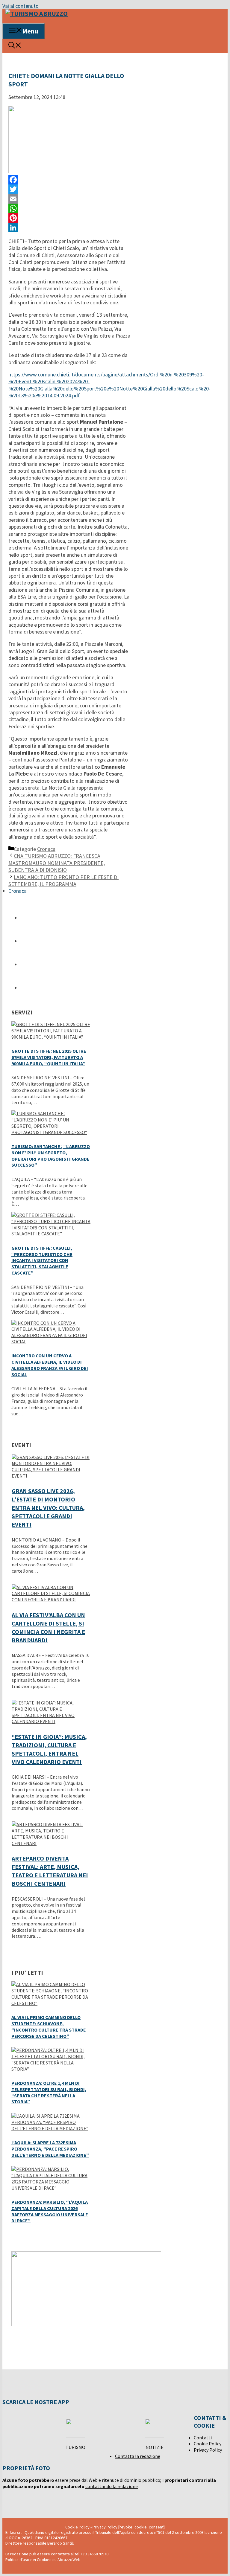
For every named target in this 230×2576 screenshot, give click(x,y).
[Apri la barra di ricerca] (15, 46)
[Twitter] (69, 189)
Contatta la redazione (138, 2456)
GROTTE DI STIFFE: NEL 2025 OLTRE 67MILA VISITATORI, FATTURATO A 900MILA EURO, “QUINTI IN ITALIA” (49, 1057)
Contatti (203, 2438)
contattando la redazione (112, 2486)
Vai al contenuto (21, 6)
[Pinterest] (69, 218)
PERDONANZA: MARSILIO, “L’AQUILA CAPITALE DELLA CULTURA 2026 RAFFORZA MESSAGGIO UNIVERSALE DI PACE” (50, 2211)
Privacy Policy (208, 2450)
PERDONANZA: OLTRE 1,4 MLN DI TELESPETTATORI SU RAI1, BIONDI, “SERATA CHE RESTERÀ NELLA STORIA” (49, 2092)
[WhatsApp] (69, 208)
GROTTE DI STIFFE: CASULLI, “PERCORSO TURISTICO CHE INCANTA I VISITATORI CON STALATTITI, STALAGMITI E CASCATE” (42, 1260)
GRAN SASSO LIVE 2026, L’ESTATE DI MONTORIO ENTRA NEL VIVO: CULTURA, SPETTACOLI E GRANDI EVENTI (48, 1508)
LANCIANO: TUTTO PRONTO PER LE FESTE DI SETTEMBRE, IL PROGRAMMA (63, 880)
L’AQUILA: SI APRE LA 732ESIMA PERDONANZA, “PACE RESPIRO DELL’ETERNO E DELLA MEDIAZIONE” (50, 2149)
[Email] (69, 199)
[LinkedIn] (69, 228)
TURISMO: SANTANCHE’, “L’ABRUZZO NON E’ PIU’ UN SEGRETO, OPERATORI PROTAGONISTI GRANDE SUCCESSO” (51, 1156)
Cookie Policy (208, 2444)
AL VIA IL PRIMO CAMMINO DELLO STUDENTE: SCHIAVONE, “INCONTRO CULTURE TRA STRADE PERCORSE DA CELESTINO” (49, 2026)
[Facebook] (69, 180)
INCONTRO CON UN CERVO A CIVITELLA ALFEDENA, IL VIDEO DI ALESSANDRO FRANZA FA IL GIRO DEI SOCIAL (50, 1365)
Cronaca (46, 849)
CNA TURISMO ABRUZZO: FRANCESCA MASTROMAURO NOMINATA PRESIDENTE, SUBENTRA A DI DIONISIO (57, 863)
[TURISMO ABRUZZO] (37, 13)
